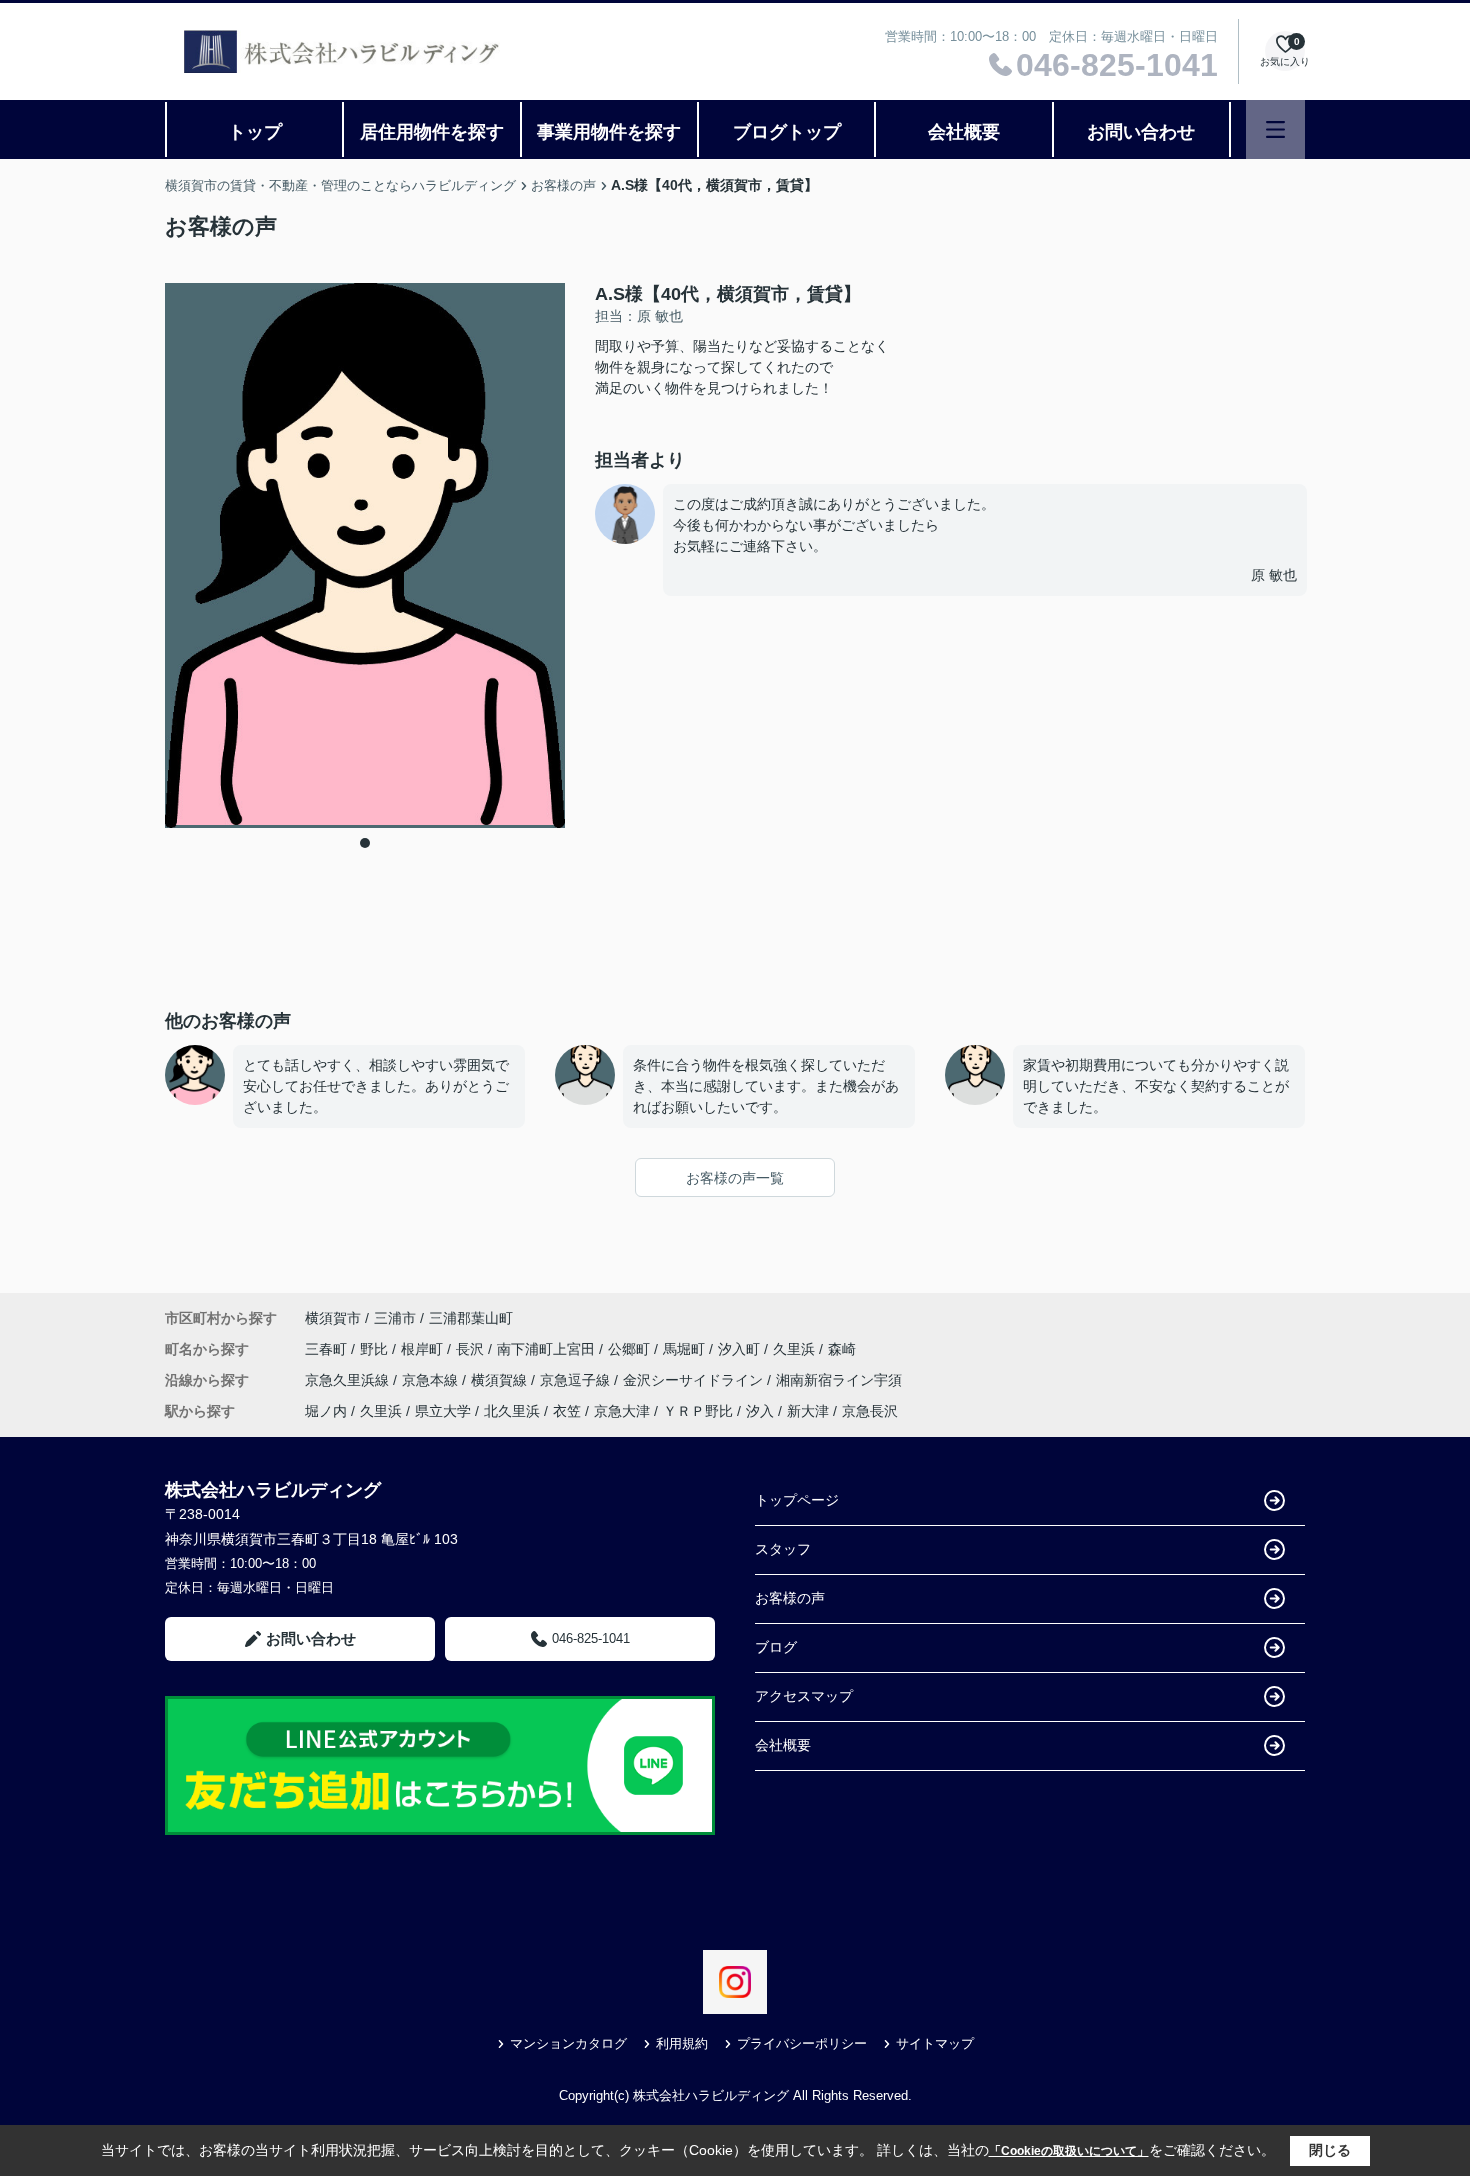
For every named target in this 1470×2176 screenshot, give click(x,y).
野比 (376, 1349)
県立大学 (443, 1411)
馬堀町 (686, 1349)
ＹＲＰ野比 (698, 1411)
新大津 (808, 1411)
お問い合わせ (1141, 132)
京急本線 (432, 1380)
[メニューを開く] (1275, 129)
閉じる (1330, 2150)
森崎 (842, 1349)
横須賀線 (501, 1380)
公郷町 (631, 1349)
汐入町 (741, 1349)
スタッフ (783, 1549)
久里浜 (796, 1349)
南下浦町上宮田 (548, 1349)
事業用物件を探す (609, 132)
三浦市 (395, 1318)
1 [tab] (365, 843)
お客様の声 (790, 1598)
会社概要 (964, 132)
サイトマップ (935, 2043)
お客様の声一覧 (735, 1178)
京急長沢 (870, 1411)
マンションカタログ (568, 2043)
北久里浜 (512, 1411)
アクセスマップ (804, 1696)
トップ (255, 132)
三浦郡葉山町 (471, 1318)
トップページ (797, 1500)
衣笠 (567, 1411)
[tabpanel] (365, 555)
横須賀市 (333, 1318)
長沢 (472, 1349)
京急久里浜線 (349, 1380)
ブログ (776, 1647)
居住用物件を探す (432, 132)
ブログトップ (787, 132)
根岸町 (424, 1349)
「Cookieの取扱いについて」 (1069, 2151)
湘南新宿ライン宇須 (839, 1380)
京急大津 (622, 1411)
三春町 (328, 1349)
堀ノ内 (326, 1411)
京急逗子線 (577, 1380)
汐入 (760, 1411)
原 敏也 (1274, 575)
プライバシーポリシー (802, 2043)
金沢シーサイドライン (695, 1380)
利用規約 (682, 2043)
